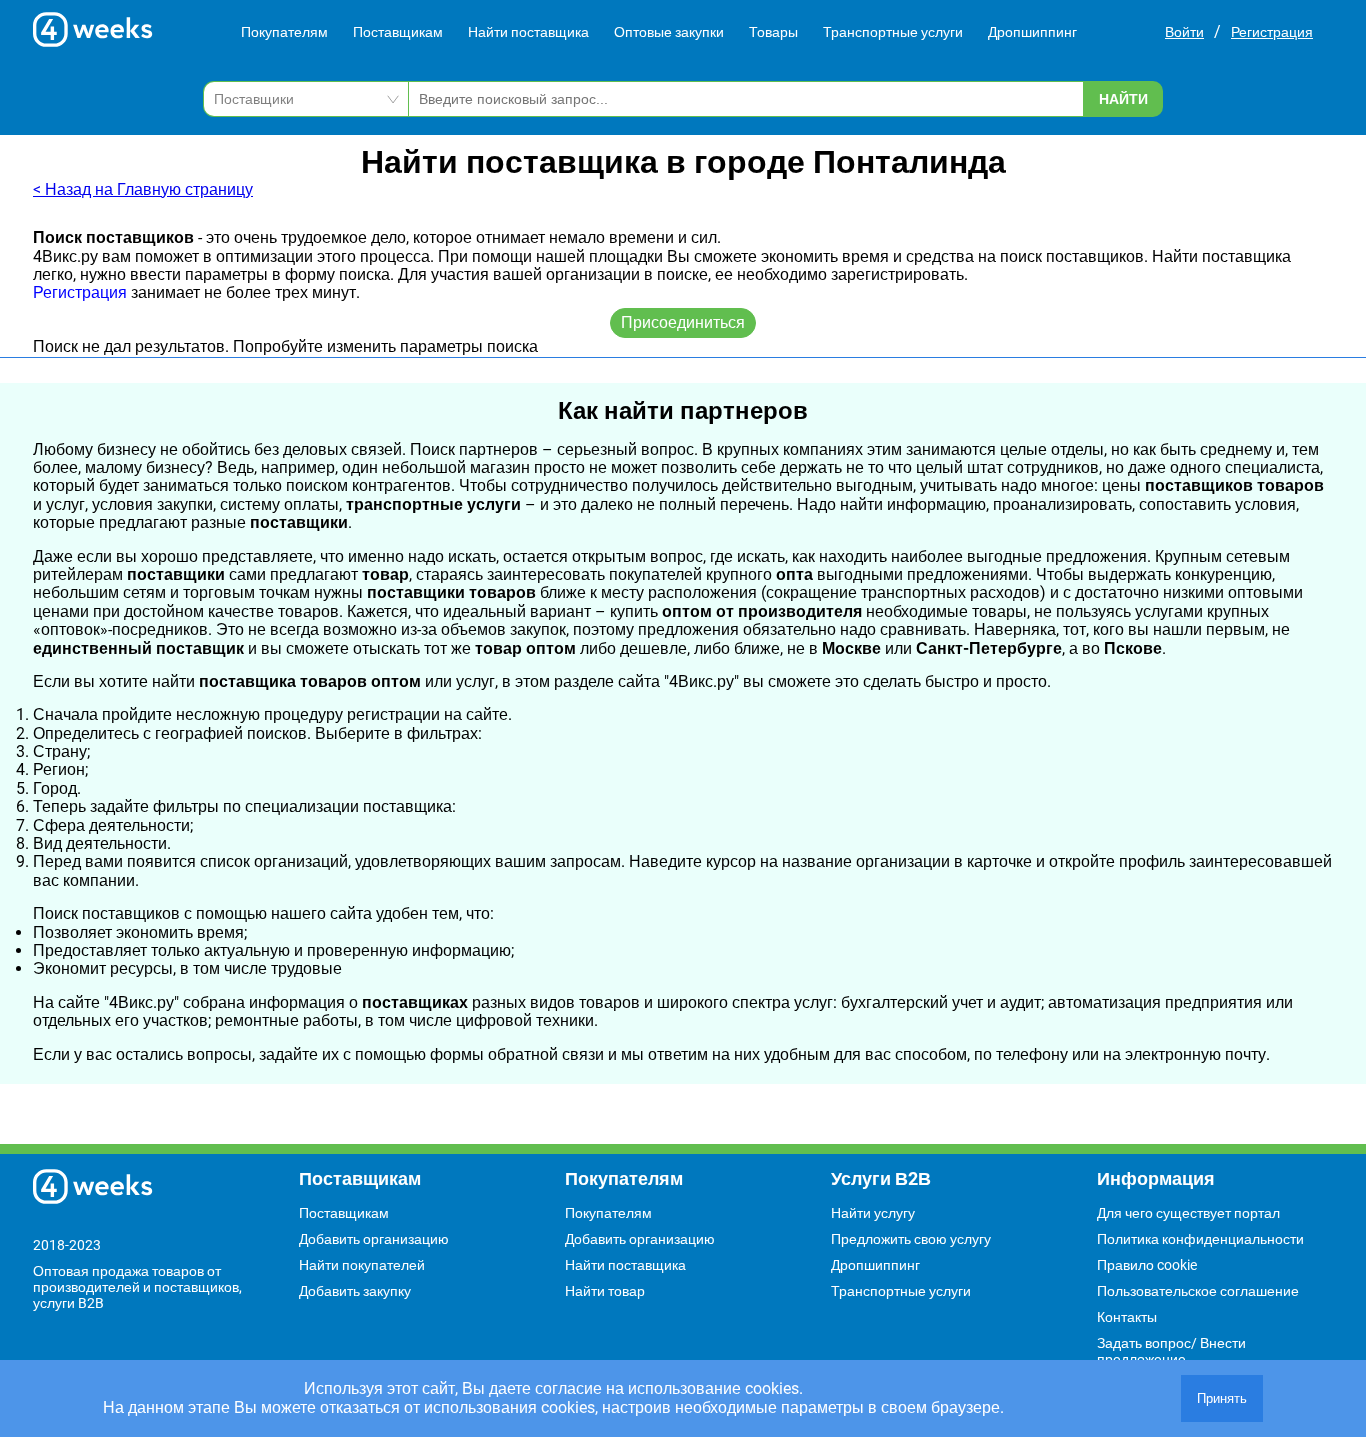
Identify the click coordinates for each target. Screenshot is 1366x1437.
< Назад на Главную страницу (143, 189)
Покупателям (284, 32)
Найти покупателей (362, 1265)
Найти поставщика (528, 32)
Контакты (1127, 1317)
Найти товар (605, 1291)
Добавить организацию (374, 1239)
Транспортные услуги (893, 32)
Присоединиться (683, 322)
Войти (1184, 32)
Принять (1222, 1398)
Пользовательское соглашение (1198, 1291)
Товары (773, 32)
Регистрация (1272, 32)
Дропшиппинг (1032, 32)
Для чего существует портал (1188, 1213)
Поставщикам (398, 32)
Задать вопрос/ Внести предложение (1171, 1351)
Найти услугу (873, 1213)
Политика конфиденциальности (1200, 1239)
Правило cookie (1147, 1265)
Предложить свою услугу (911, 1239)
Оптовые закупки (669, 32)
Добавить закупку (355, 1291)
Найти (1123, 99)
